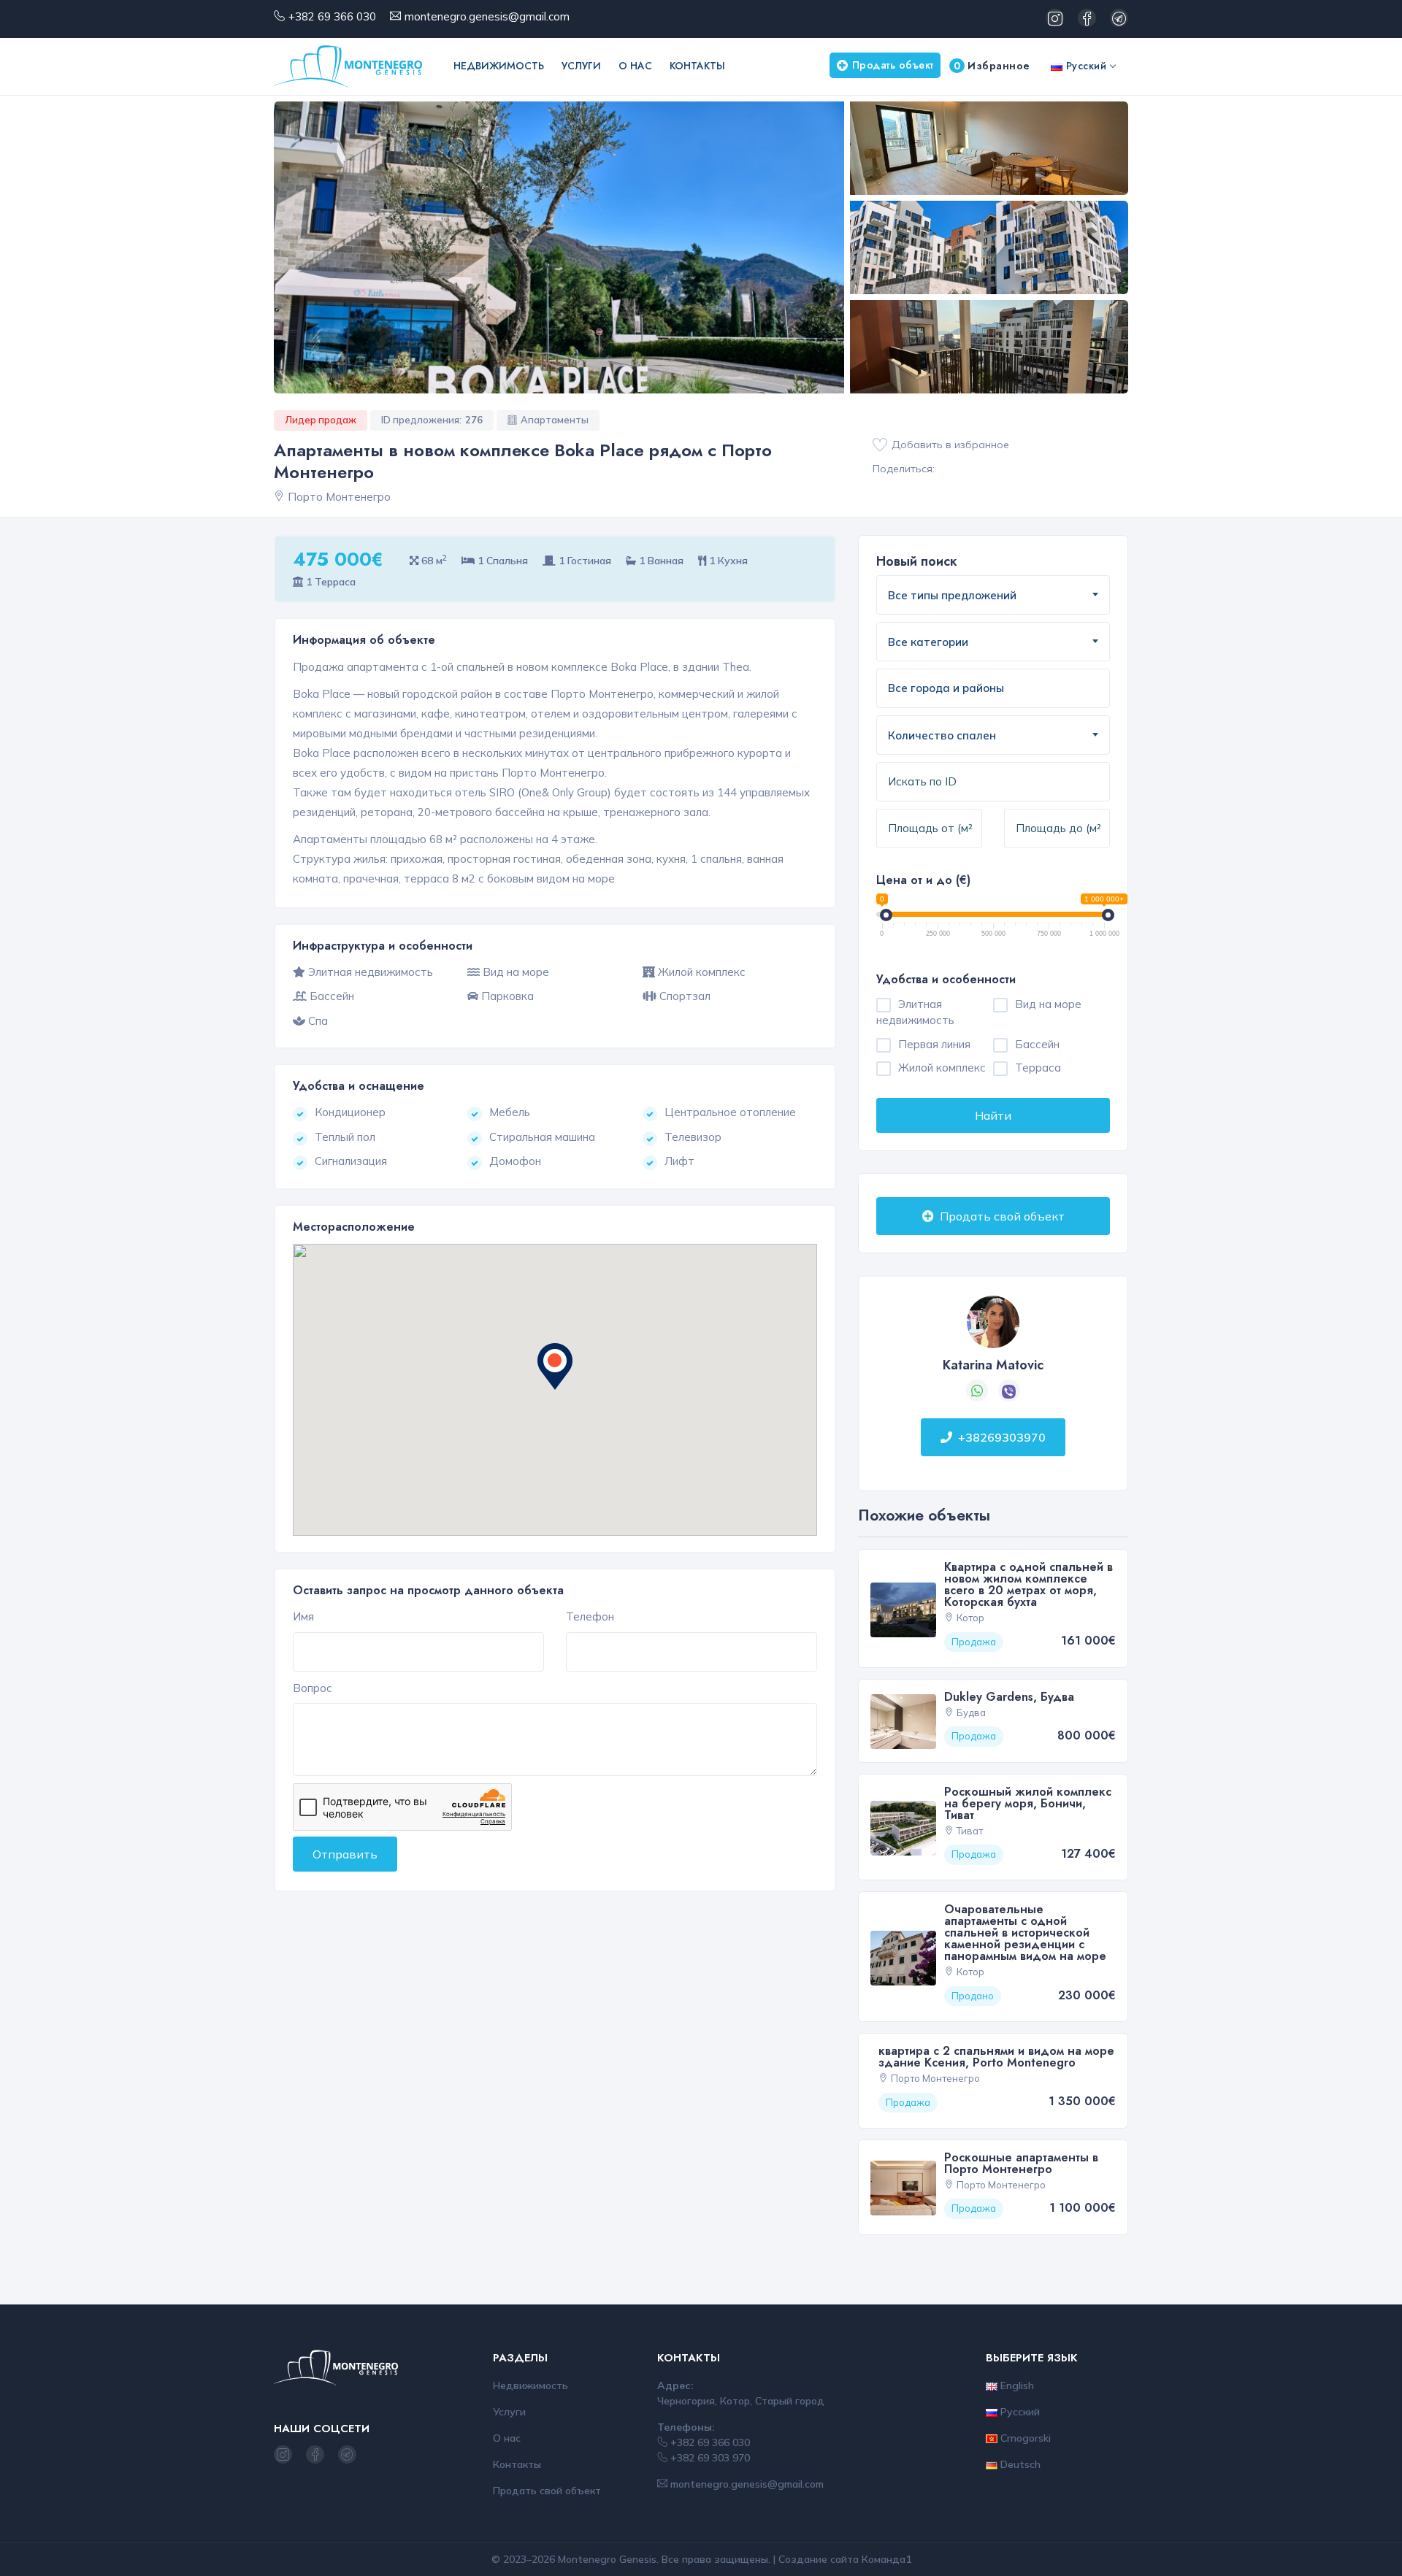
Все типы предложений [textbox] (952, 595)
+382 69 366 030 (332, 16)
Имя (303, 1616)
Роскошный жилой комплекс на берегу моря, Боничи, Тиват (1028, 1803)
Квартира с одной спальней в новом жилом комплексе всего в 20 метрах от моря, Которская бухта (1028, 1584)
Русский (1084, 66)
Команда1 (886, 2559)
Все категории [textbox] (928, 642)
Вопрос (313, 1688)
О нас (635, 66)
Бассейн (1037, 1044)
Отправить (345, 1854)
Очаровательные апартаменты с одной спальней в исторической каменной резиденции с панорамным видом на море (1025, 1933)
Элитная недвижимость (915, 1012)
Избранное (992, 66)
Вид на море (1048, 1004)
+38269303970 (1002, 1437)
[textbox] (963, 689)
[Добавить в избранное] (880, 445)
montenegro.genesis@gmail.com (487, 16)
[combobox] (993, 595)
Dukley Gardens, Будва (1009, 1697)
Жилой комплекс (942, 1068)
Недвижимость (499, 66)
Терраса (1038, 1068)
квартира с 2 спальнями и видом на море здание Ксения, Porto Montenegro (996, 2057)
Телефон (590, 1616)
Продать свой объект (1001, 1216)
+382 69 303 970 (709, 2458)
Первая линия (934, 1044)
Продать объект (893, 65)
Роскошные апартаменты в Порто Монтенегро (1021, 2163)
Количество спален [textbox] (942, 735)
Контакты (697, 66)
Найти (993, 1115)
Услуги (581, 66)
